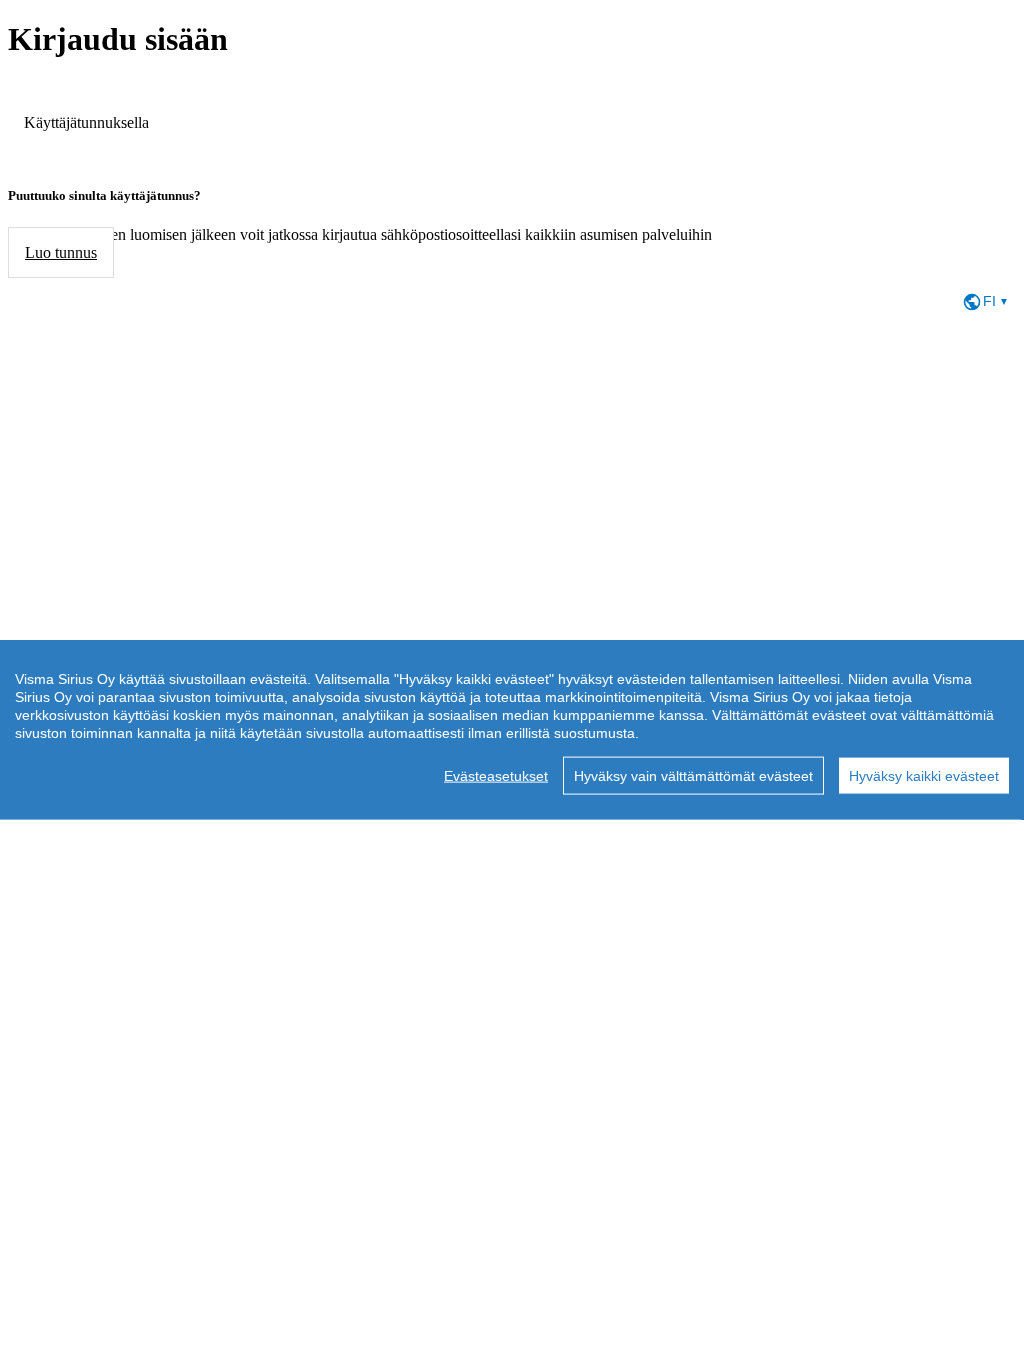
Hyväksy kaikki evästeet (924, 776)
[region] (512, 730)
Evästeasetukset (496, 776)
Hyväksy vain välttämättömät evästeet (693, 776)
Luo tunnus (61, 252)
